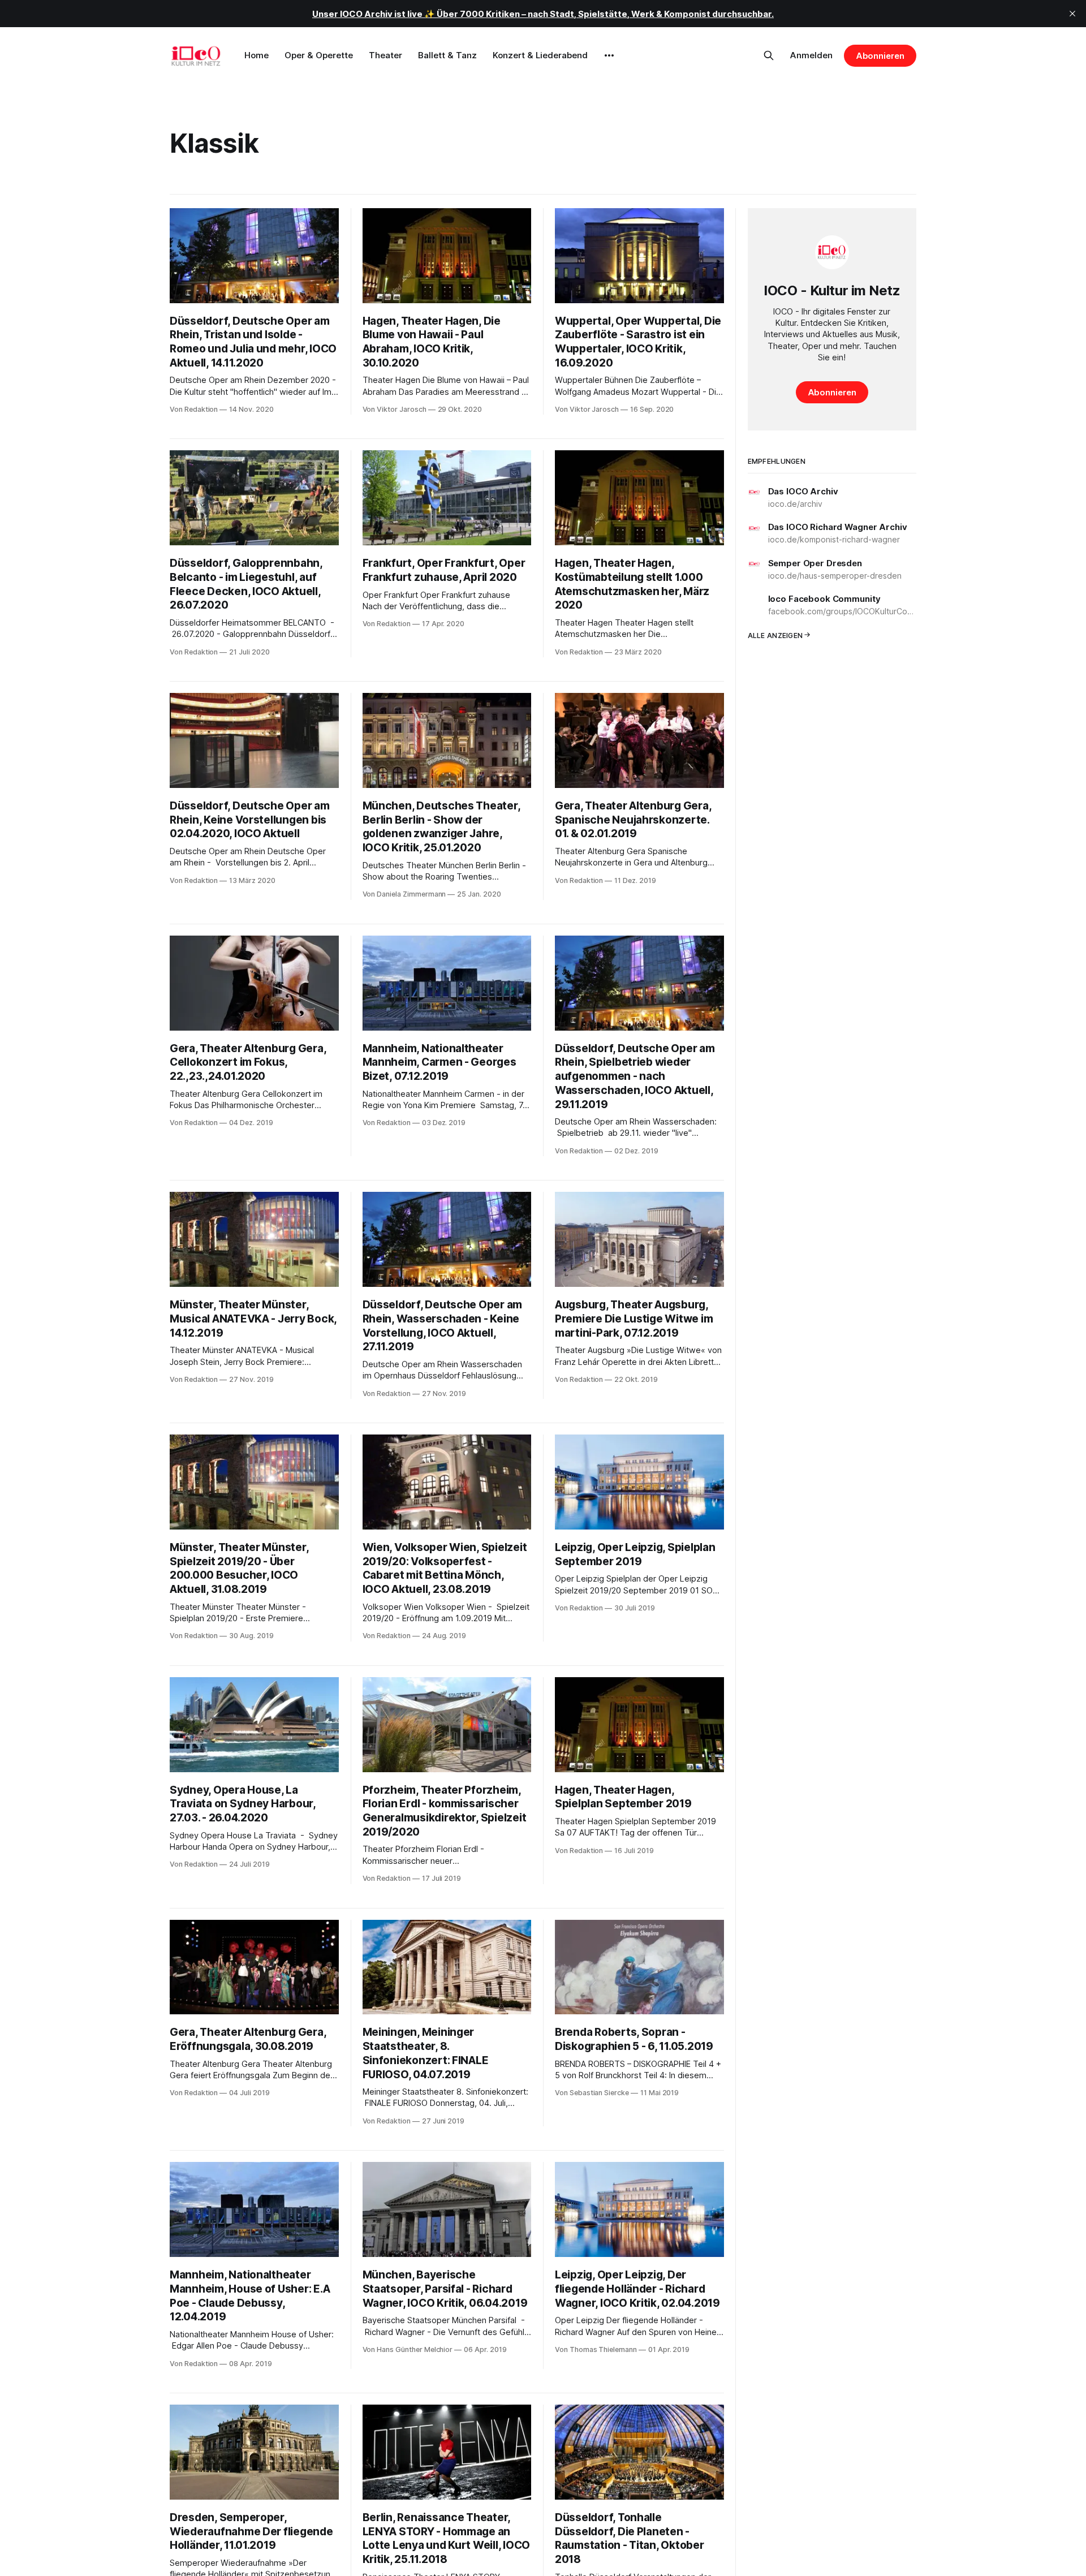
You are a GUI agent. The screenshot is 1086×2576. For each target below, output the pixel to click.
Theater (385, 55)
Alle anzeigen (775, 635)
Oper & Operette (319, 55)
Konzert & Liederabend (540, 55)
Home (257, 55)
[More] (609, 55)
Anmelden (811, 55)
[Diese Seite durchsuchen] (769, 55)
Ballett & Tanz (447, 55)
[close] (1072, 14)
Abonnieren (880, 56)
